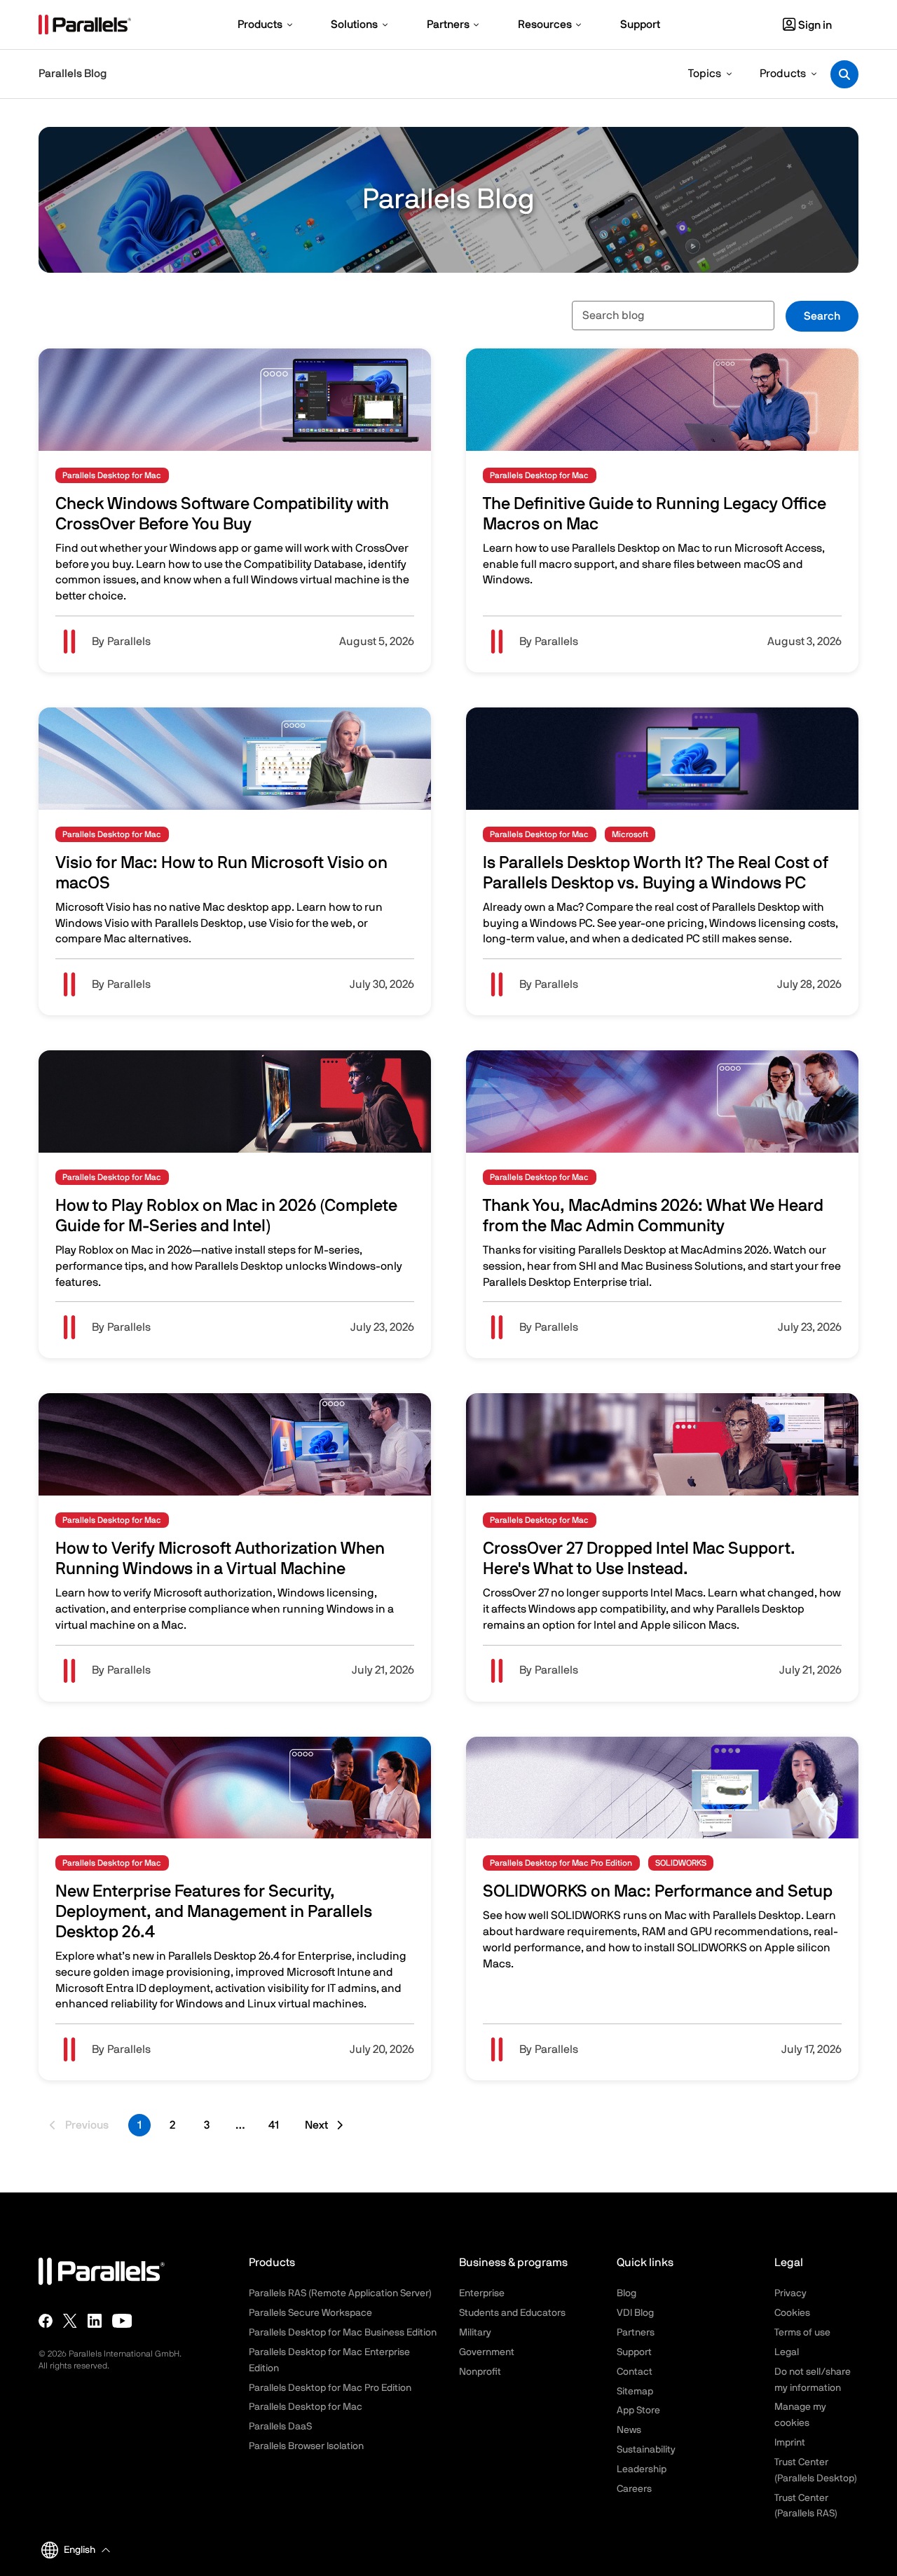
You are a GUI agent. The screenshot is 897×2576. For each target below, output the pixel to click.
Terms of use (802, 2333)
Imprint (790, 2443)
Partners (636, 2333)
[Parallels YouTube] (122, 2321)
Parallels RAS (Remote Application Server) (340, 2293)
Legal (787, 2352)
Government (487, 2352)
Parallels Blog (73, 74)
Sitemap (635, 2392)
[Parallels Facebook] (46, 2321)
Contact (635, 2372)
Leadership (642, 2469)
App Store (638, 2411)
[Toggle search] (844, 74)
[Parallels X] (70, 2321)
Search (822, 316)
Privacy (790, 2293)
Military (475, 2333)
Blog (626, 2293)
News (629, 2430)
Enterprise (482, 2293)
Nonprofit (480, 2372)
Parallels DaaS (280, 2427)
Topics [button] (705, 74)
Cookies (792, 2313)
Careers (634, 2489)
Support (634, 2352)
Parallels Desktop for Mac (306, 2407)
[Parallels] (85, 25)
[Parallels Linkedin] (95, 2321)
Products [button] (783, 74)
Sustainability (646, 2450)
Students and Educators (512, 2313)
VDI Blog (635, 2313)
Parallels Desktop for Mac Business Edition (343, 2333)
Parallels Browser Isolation (306, 2446)
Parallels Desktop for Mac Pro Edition (330, 2388)
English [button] (80, 2550)
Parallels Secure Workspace (310, 2313)
